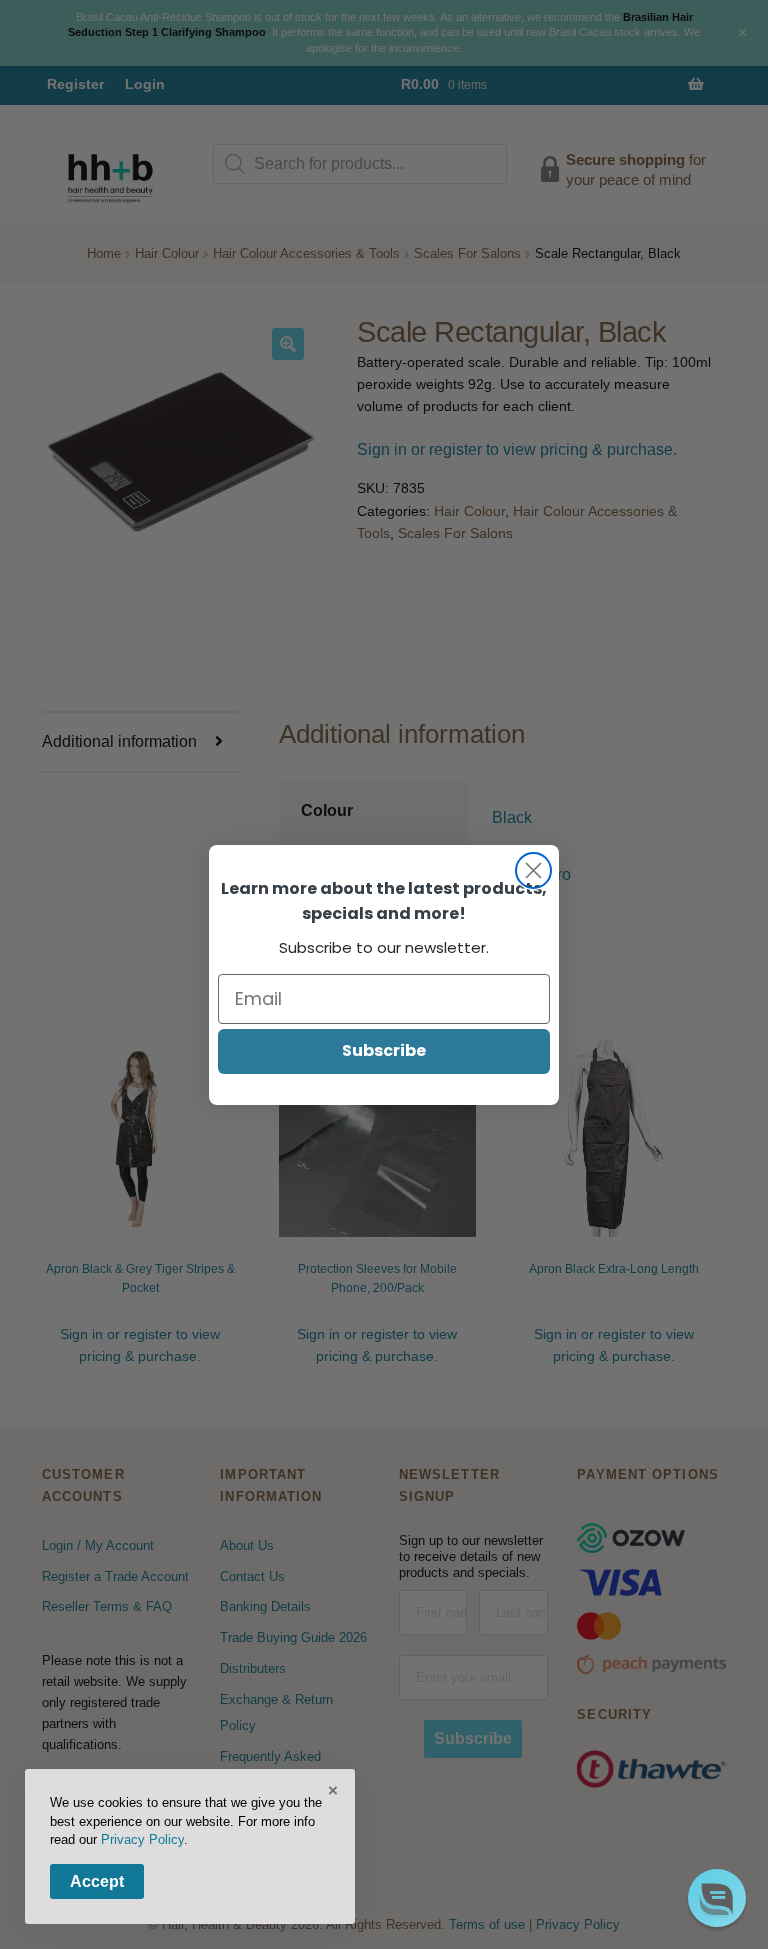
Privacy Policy (142, 1839)
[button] (717, 1898)
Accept (97, 1881)
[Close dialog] (533, 870)
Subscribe (384, 1050)
